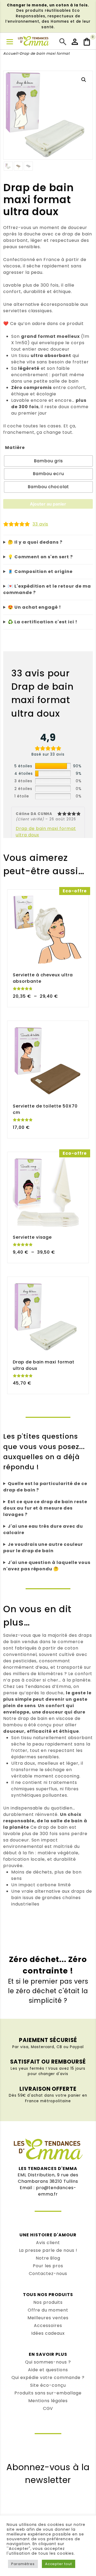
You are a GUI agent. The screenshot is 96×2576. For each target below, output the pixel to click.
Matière (15, 448)
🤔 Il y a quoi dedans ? (35, 542)
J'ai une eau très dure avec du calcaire (43, 1529)
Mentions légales (48, 2401)
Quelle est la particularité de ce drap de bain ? (45, 1487)
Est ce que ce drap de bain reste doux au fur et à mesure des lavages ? (45, 1508)
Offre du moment (48, 2310)
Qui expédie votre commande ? (48, 2378)
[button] (84, 80)
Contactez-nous (48, 2274)
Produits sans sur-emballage (48, 2393)
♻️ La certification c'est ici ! (43, 622)
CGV (48, 2408)
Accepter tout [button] (59, 2564)
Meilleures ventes (48, 2318)
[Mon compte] (75, 42)
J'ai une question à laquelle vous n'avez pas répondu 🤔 (47, 1566)
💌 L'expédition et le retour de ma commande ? (47, 589)
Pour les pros (48, 2266)
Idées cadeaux (48, 2333)
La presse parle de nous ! (48, 2250)
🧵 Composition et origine (40, 571)
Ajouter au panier (48, 504)
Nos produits (48, 2302)
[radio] (48, 461)
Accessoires (48, 2326)
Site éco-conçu (48, 2385)
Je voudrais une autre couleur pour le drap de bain (43, 1548)
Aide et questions (48, 2370)
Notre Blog (48, 2258)
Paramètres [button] (23, 2564)
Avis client (48, 2243)
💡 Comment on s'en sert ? (40, 557)
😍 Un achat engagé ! (34, 607)
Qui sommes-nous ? (48, 2362)
